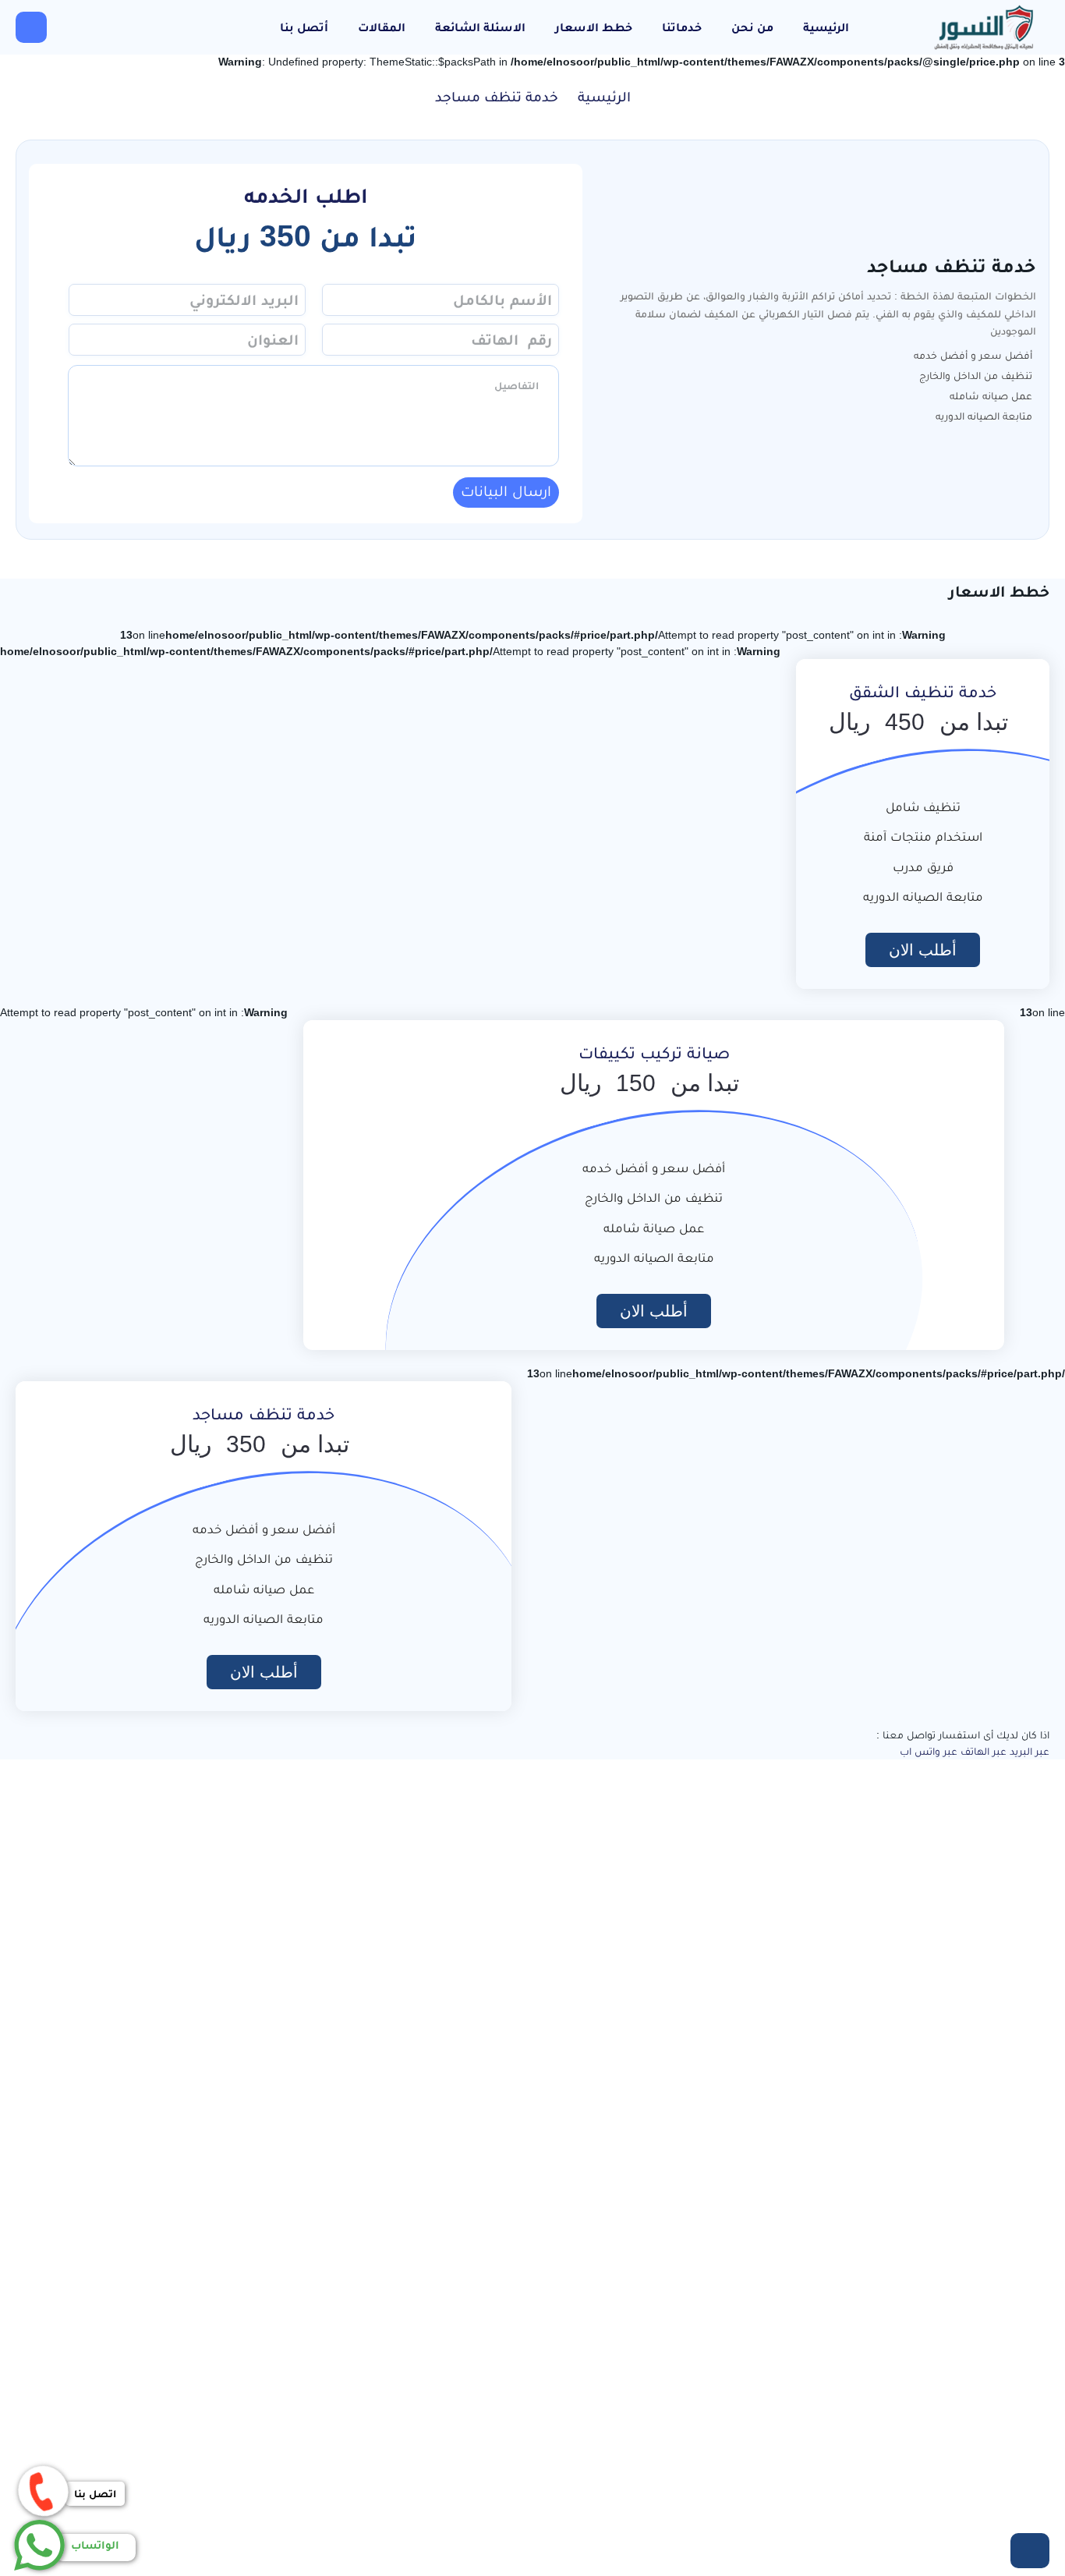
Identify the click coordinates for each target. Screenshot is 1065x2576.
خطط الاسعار (594, 27)
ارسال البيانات (506, 491)
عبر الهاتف (984, 1751)
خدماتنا (682, 27)
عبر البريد (1030, 1751)
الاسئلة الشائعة (480, 27)
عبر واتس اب (929, 1751)
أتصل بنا (304, 27)
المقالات (382, 27)
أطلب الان (923, 950)
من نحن (752, 27)
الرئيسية (826, 27)
